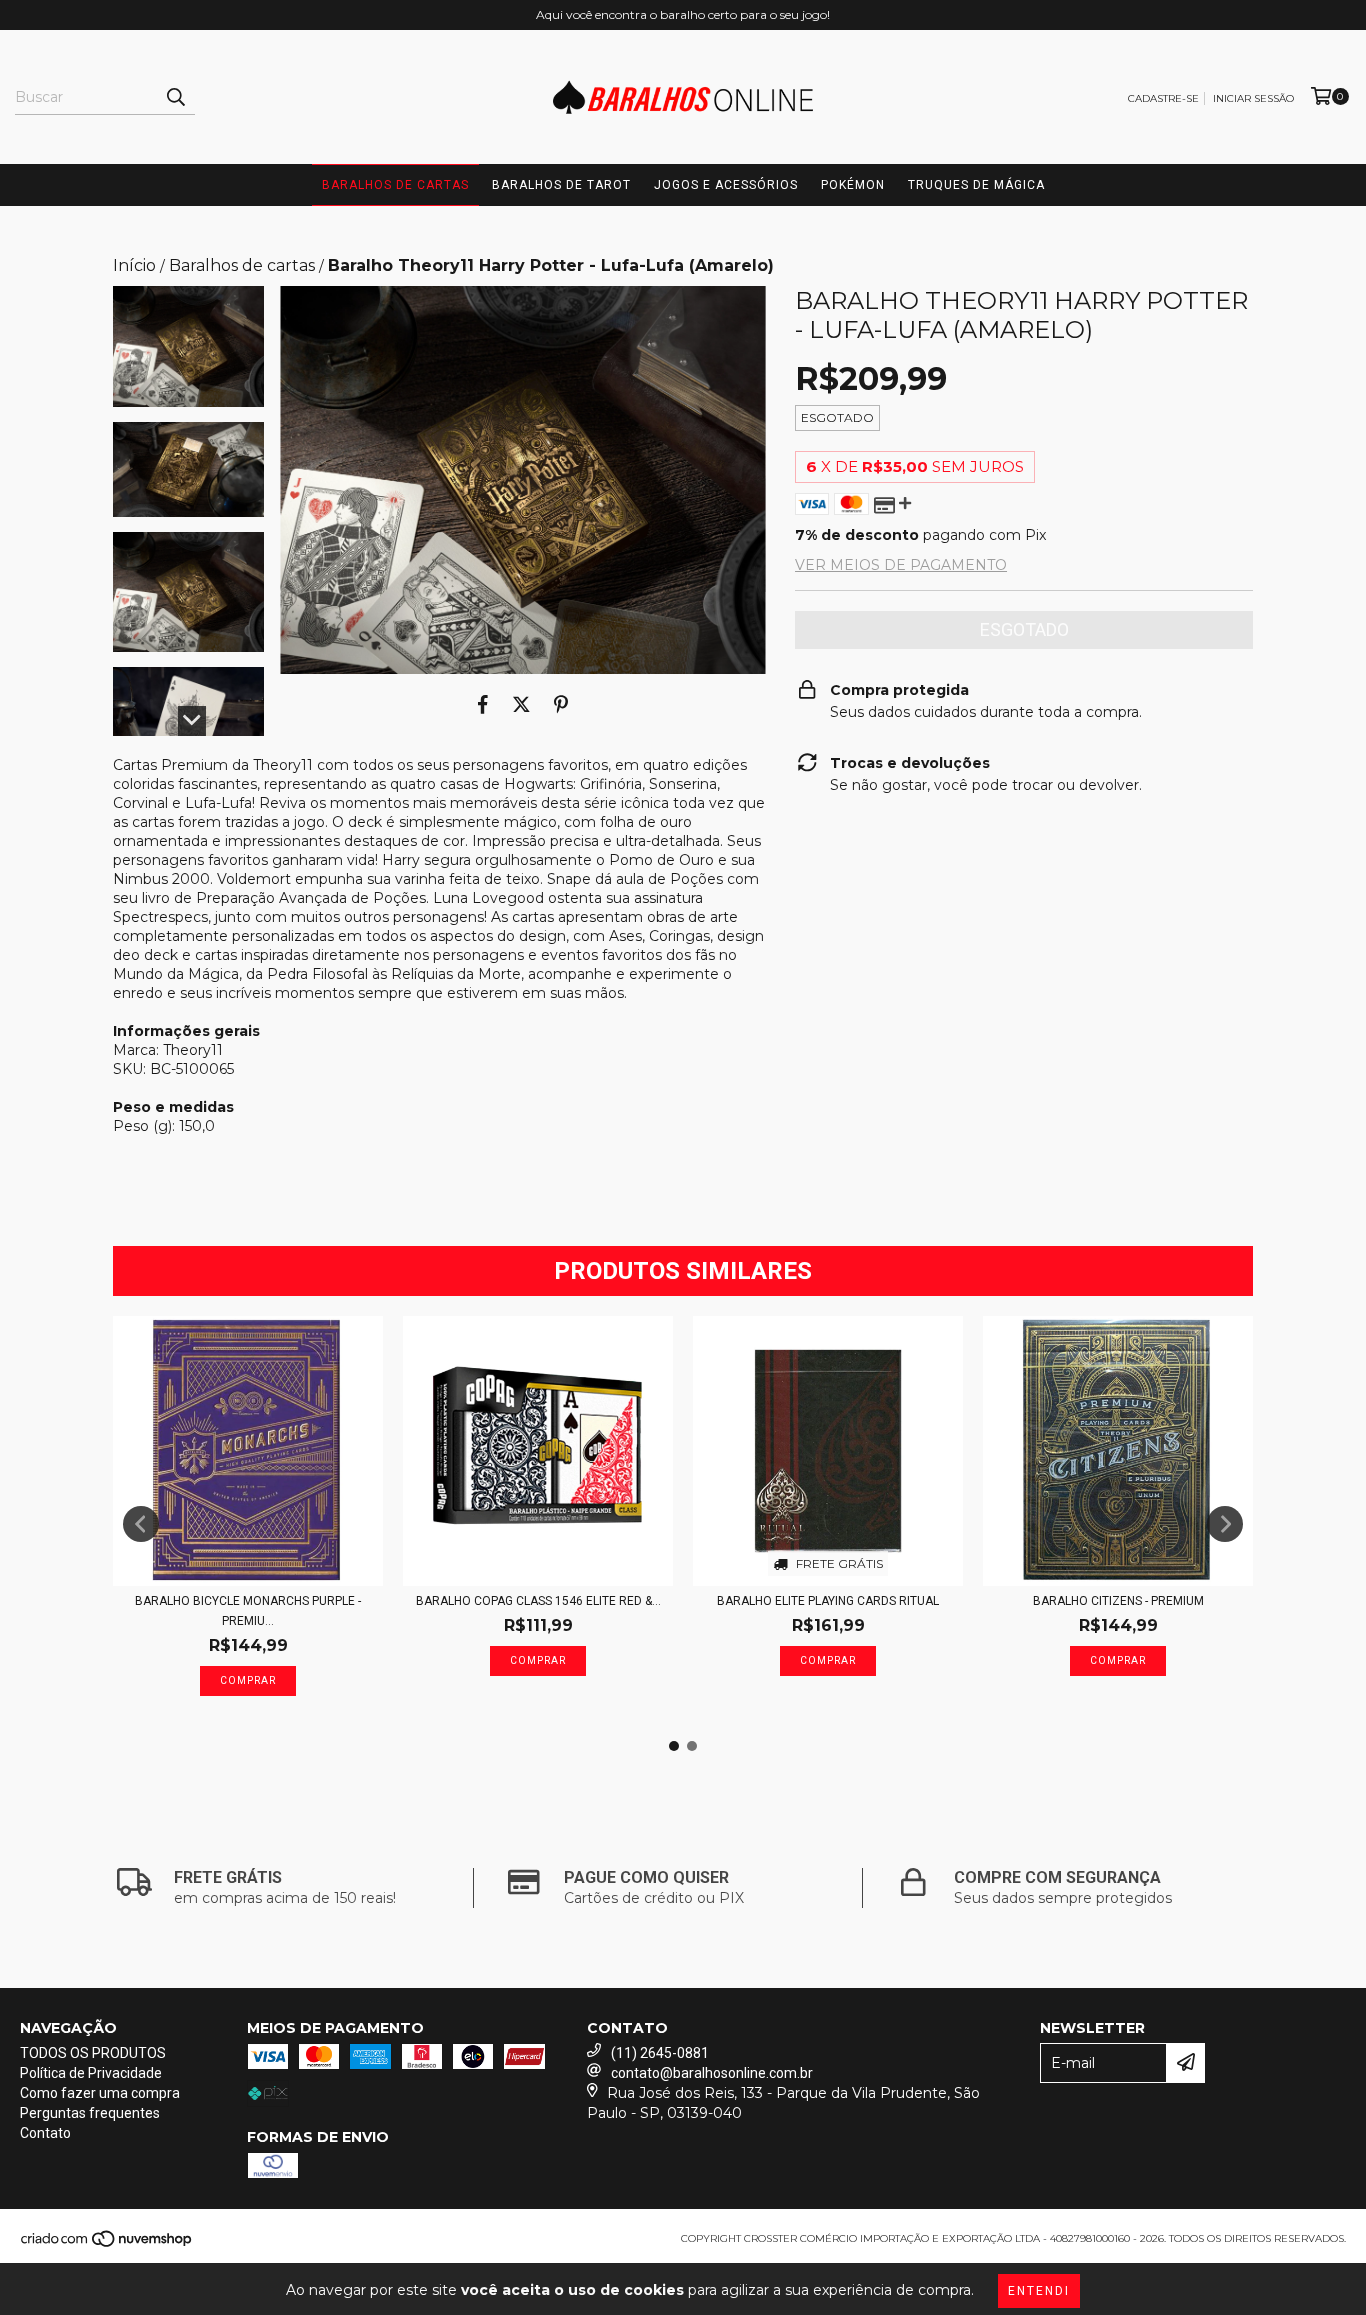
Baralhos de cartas (395, 185)
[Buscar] (175, 97)
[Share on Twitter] (521, 704)
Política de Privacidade (91, 2073)
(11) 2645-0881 (660, 2053)
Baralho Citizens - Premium (1118, 1601)
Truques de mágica (976, 185)
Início (134, 265)
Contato (45, 2133)
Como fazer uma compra (100, 2093)
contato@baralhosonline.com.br (712, 2073)
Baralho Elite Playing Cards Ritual (828, 1601)
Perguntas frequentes (90, 2113)
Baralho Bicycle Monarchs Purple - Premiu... (248, 1611)
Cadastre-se (1163, 98)
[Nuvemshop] (107, 2244)
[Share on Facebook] (483, 704)
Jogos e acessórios (726, 185)
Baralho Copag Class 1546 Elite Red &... (538, 1601)
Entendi (1039, 2291)
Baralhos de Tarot (561, 185)
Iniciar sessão (1253, 98)
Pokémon (853, 185)
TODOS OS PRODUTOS (93, 2053)
